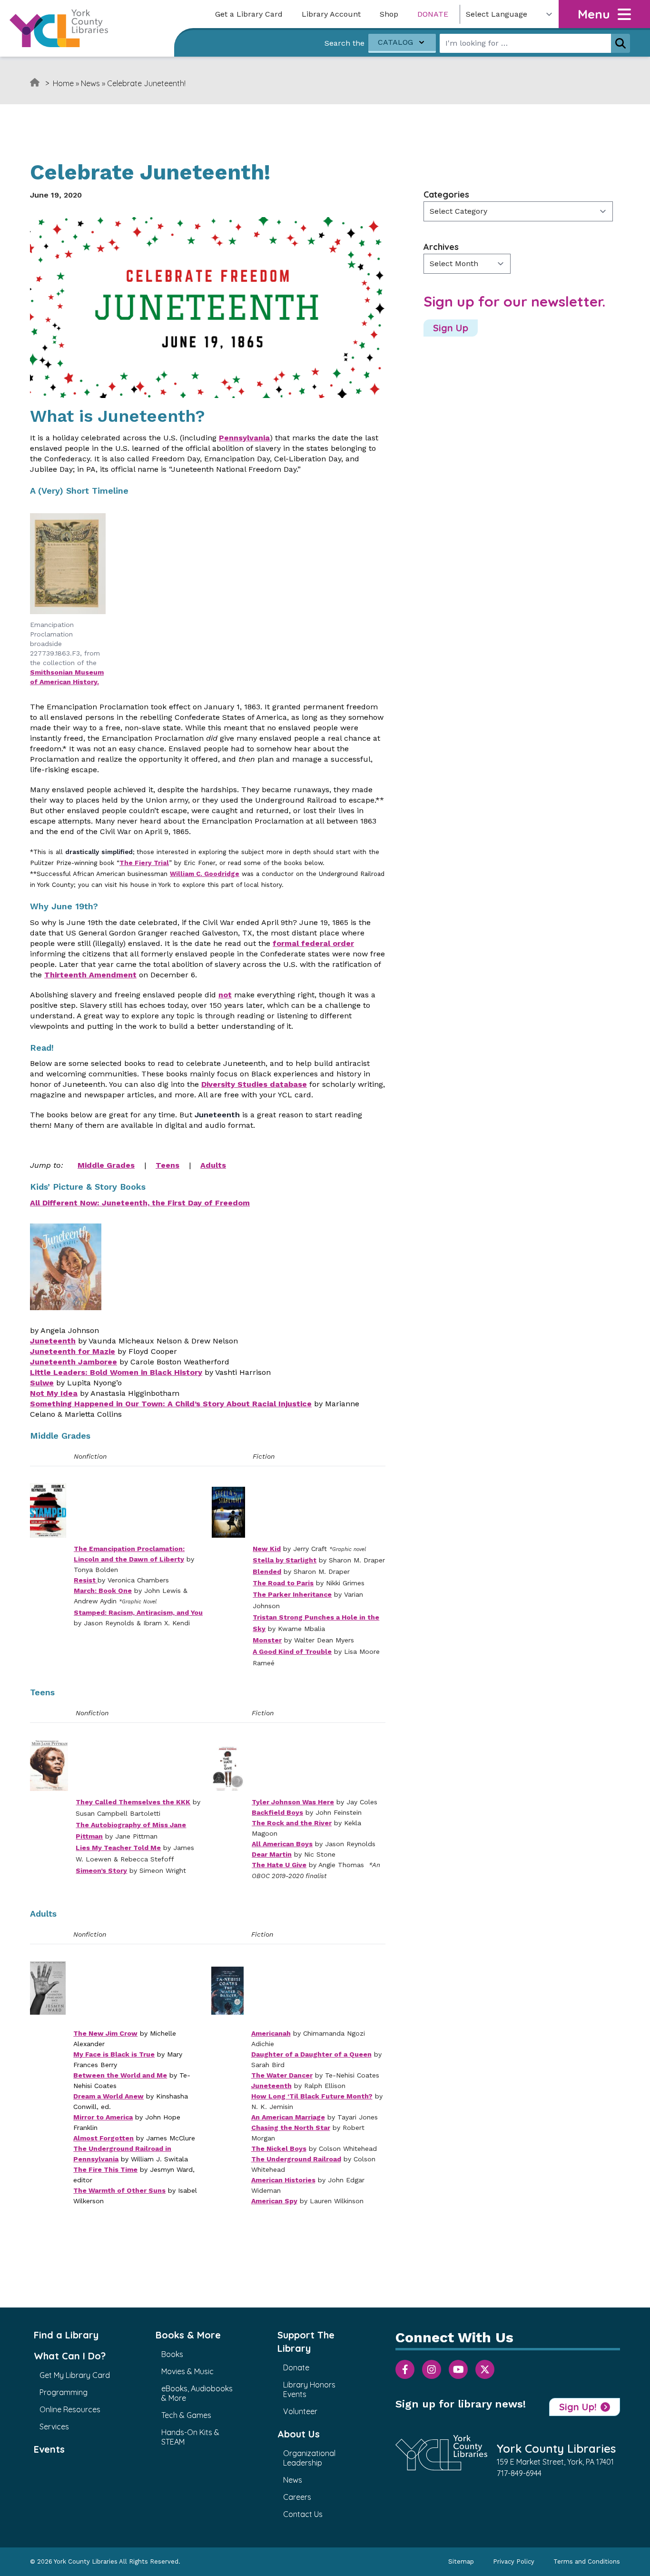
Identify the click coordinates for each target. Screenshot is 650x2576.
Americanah (271, 2033)
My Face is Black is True (114, 2054)
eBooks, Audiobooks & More (197, 2393)
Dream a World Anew (108, 2096)
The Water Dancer (282, 2075)
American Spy (274, 2201)
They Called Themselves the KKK (133, 1802)
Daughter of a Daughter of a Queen (311, 2054)
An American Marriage (288, 2117)
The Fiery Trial (144, 863)
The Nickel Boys (279, 2148)
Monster (267, 1640)
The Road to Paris (283, 1583)
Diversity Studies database (254, 1084)
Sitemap (461, 2561)
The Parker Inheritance (292, 1594)
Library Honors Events (309, 2389)
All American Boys (282, 1844)
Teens (167, 1165)
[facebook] (405, 2369)
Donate (433, 14)
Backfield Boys (277, 1812)
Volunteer (300, 2411)
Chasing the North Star (291, 2128)
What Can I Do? (70, 2356)
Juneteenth (53, 1341)
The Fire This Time (105, 2169)
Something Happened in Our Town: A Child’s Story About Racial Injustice (171, 1404)
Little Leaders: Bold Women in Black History (116, 1372)
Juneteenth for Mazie (73, 1351)
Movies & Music (187, 2371)
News (90, 83)
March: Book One (103, 1591)
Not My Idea (54, 1393)
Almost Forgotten (103, 2138)
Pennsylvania (244, 438)
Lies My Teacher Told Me (118, 1848)
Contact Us (303, 2514)
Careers (297, 2497)
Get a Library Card (249, 14)
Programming (64, 2392)
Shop (389, 14)
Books (172, 2354)
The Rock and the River (292, 1823)
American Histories (283, 2180)
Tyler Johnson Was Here (293, 1802)
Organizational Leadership (309, 2458)
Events (49, 2449)
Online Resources (70, 2409)
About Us (299, 2434)
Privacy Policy (514, 2561)
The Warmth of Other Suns (119, 2190)
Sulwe (42, 1383)
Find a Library (66, 2335)
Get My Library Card (75, 2375)
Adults (213, 1165)
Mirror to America (103, 2117)
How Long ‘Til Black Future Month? (312, 2096)
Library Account (331, 14)
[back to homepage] (59, 28)
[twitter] (485, 2369)
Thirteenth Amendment (90, 975)
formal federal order (313, 943)
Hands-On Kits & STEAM (190, 2437)
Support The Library (306, 2342)
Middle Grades (106, 1165)
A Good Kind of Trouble (292, 1651)
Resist (86, 1580)
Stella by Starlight (285, 1560)
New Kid (267, 1549)
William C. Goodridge (205, 874)
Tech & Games (186, 2415)
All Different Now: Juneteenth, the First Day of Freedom (140, 1203)
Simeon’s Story (101, 1870)
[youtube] (458, 2369)
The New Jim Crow (105, 2033)
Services (54, 2427)
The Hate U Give (279, 1865)
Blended (267, 1571)
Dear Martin (272, 1854)
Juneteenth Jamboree (74, 1362)
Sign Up (451, 328)
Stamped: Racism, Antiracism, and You (138, 1612)
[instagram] (432, 2369)
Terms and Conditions (587, 2561)
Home (63, 83)
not (225, 995)
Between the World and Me (120, 2075)
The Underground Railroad (296, 2159)
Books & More (188, 2335)
